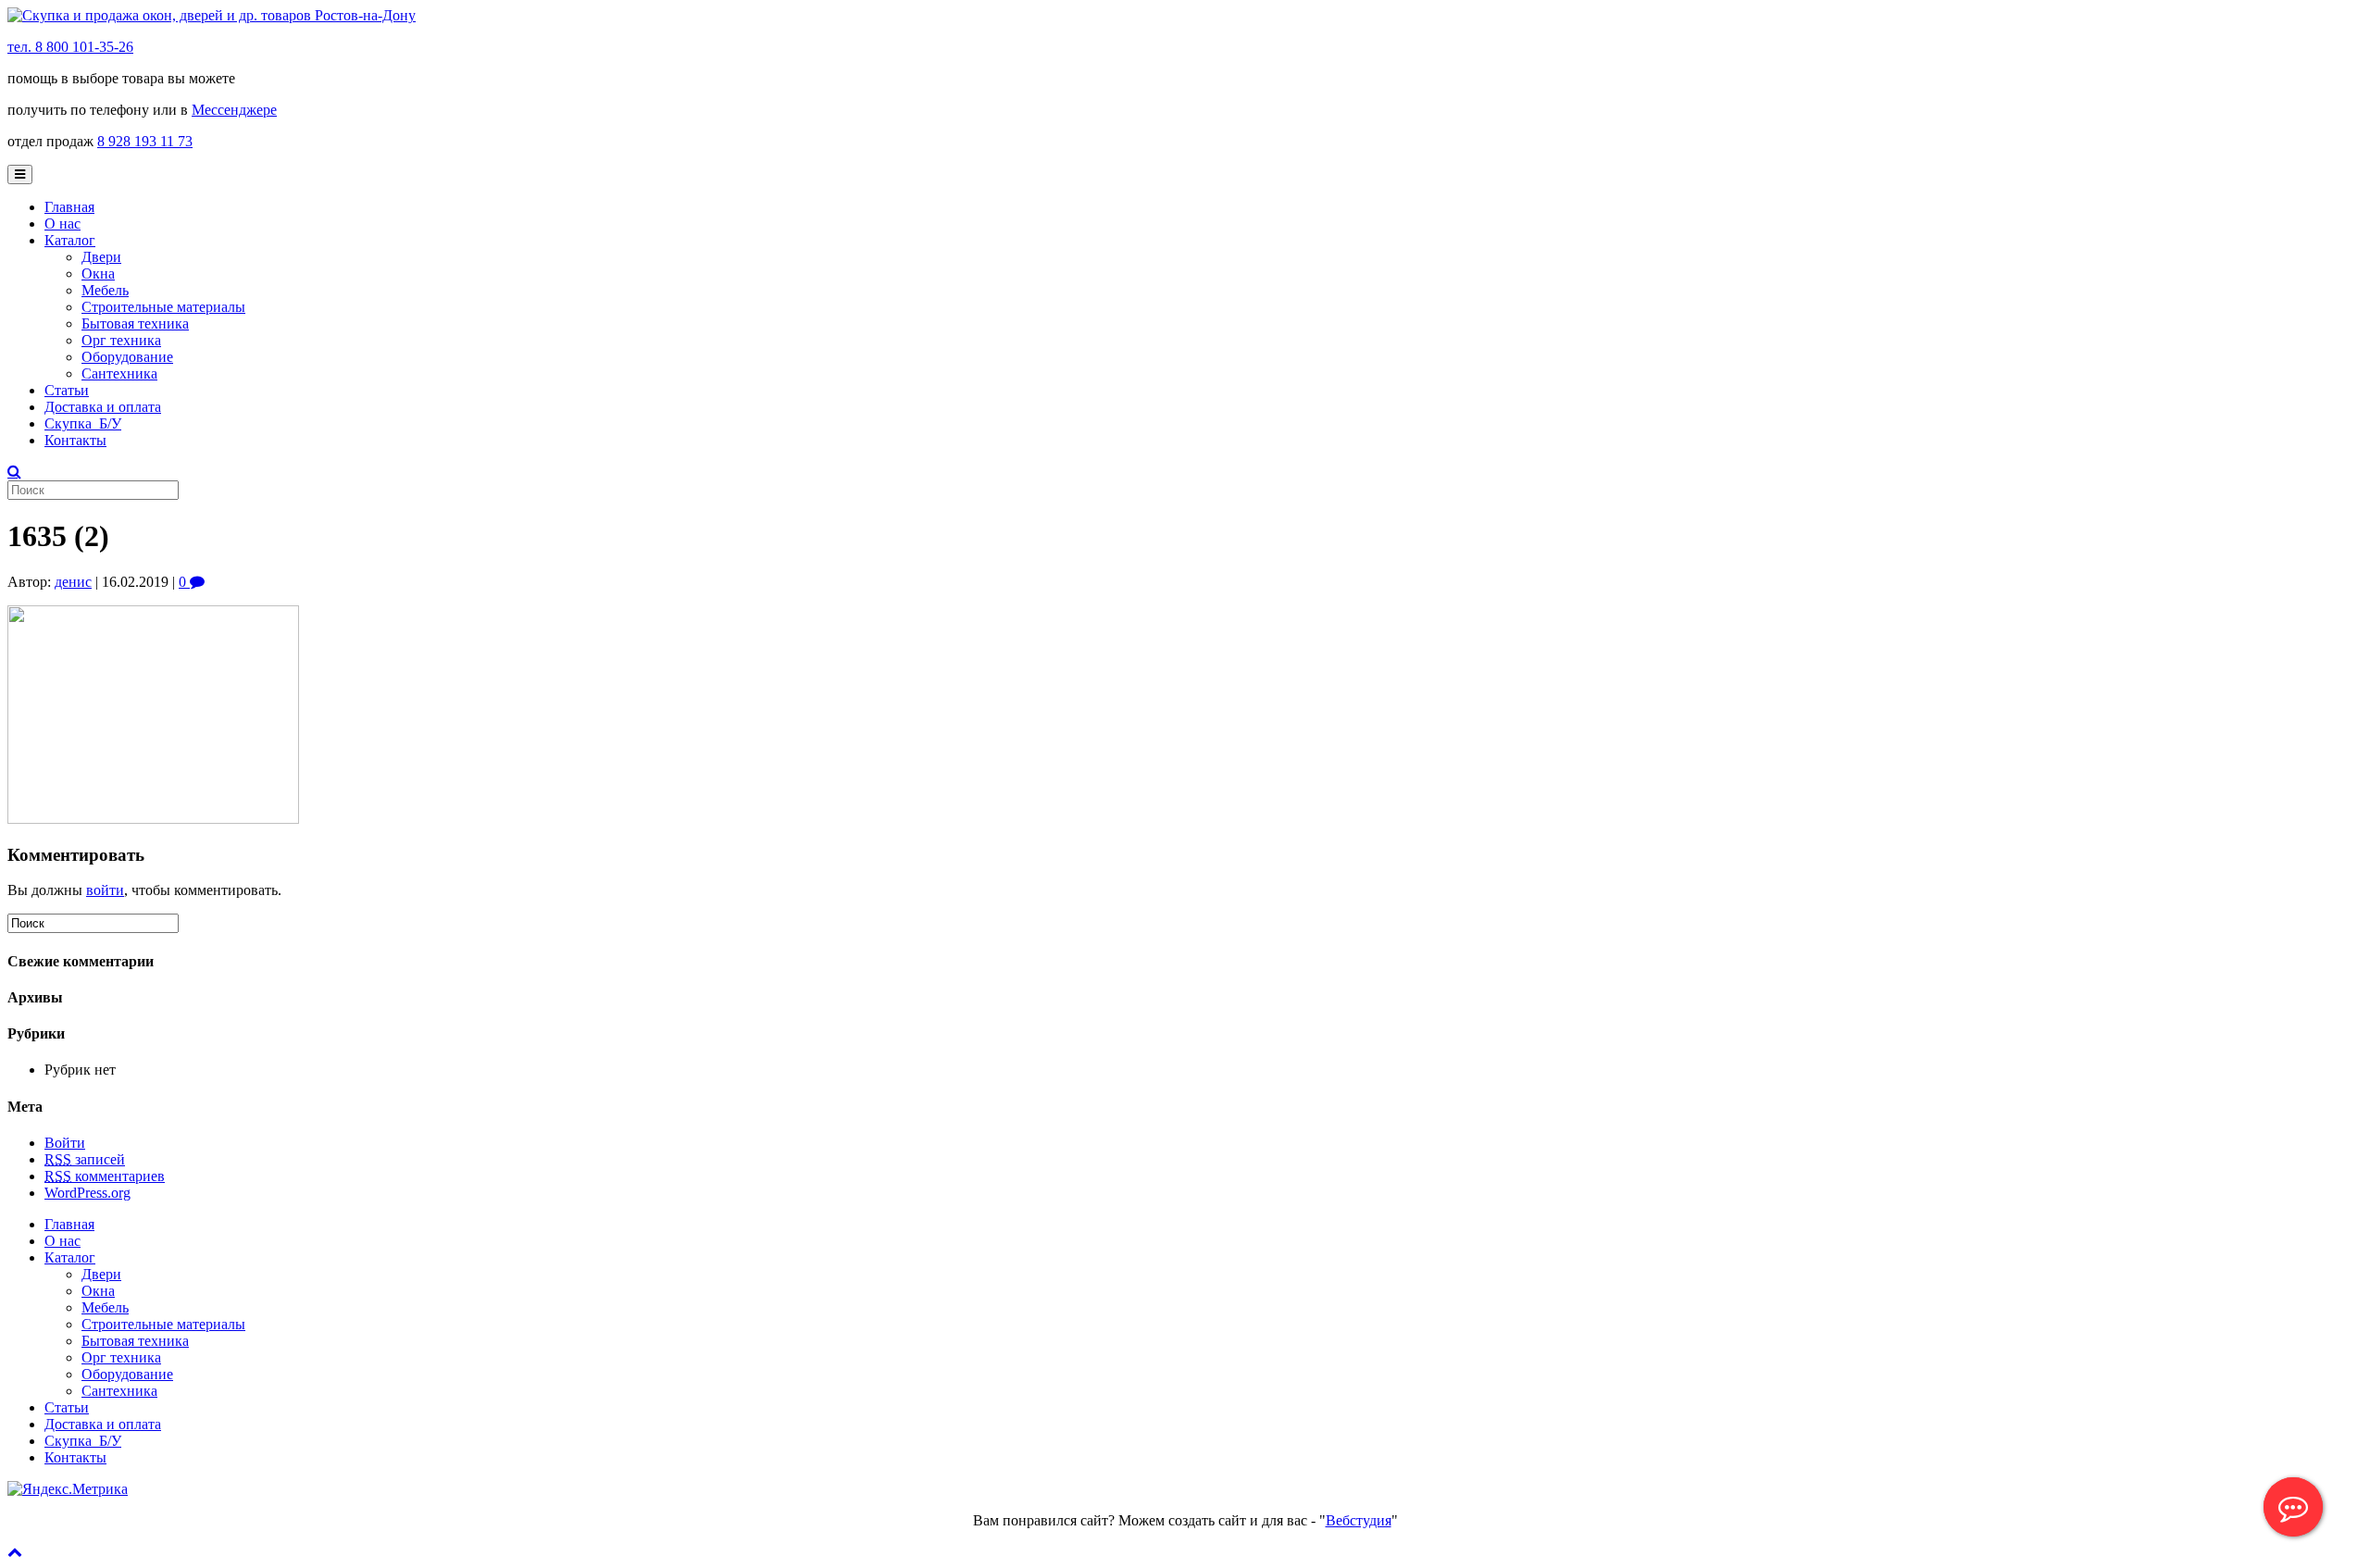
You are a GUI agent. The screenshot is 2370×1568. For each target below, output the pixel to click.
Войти (65, 1143)
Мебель (105, 290)
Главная (69, 207)
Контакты (75, 440)
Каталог (70, 240)
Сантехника (119, 373)
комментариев (105, 1176)
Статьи (67, 390)
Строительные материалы (163, 307)
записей (85, 1159)
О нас (62, 224)
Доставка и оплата (103, 407)
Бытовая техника (135, 324)
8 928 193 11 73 (145, 141)
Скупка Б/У (83, 423)
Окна (98, 274)
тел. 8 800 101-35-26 (70, 47)
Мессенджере (234, 110)
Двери (101, 257)
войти (105, 890)
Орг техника (121, 340)
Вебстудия (1359, 1520)
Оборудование (127, 357)
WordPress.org (87, 1193)
